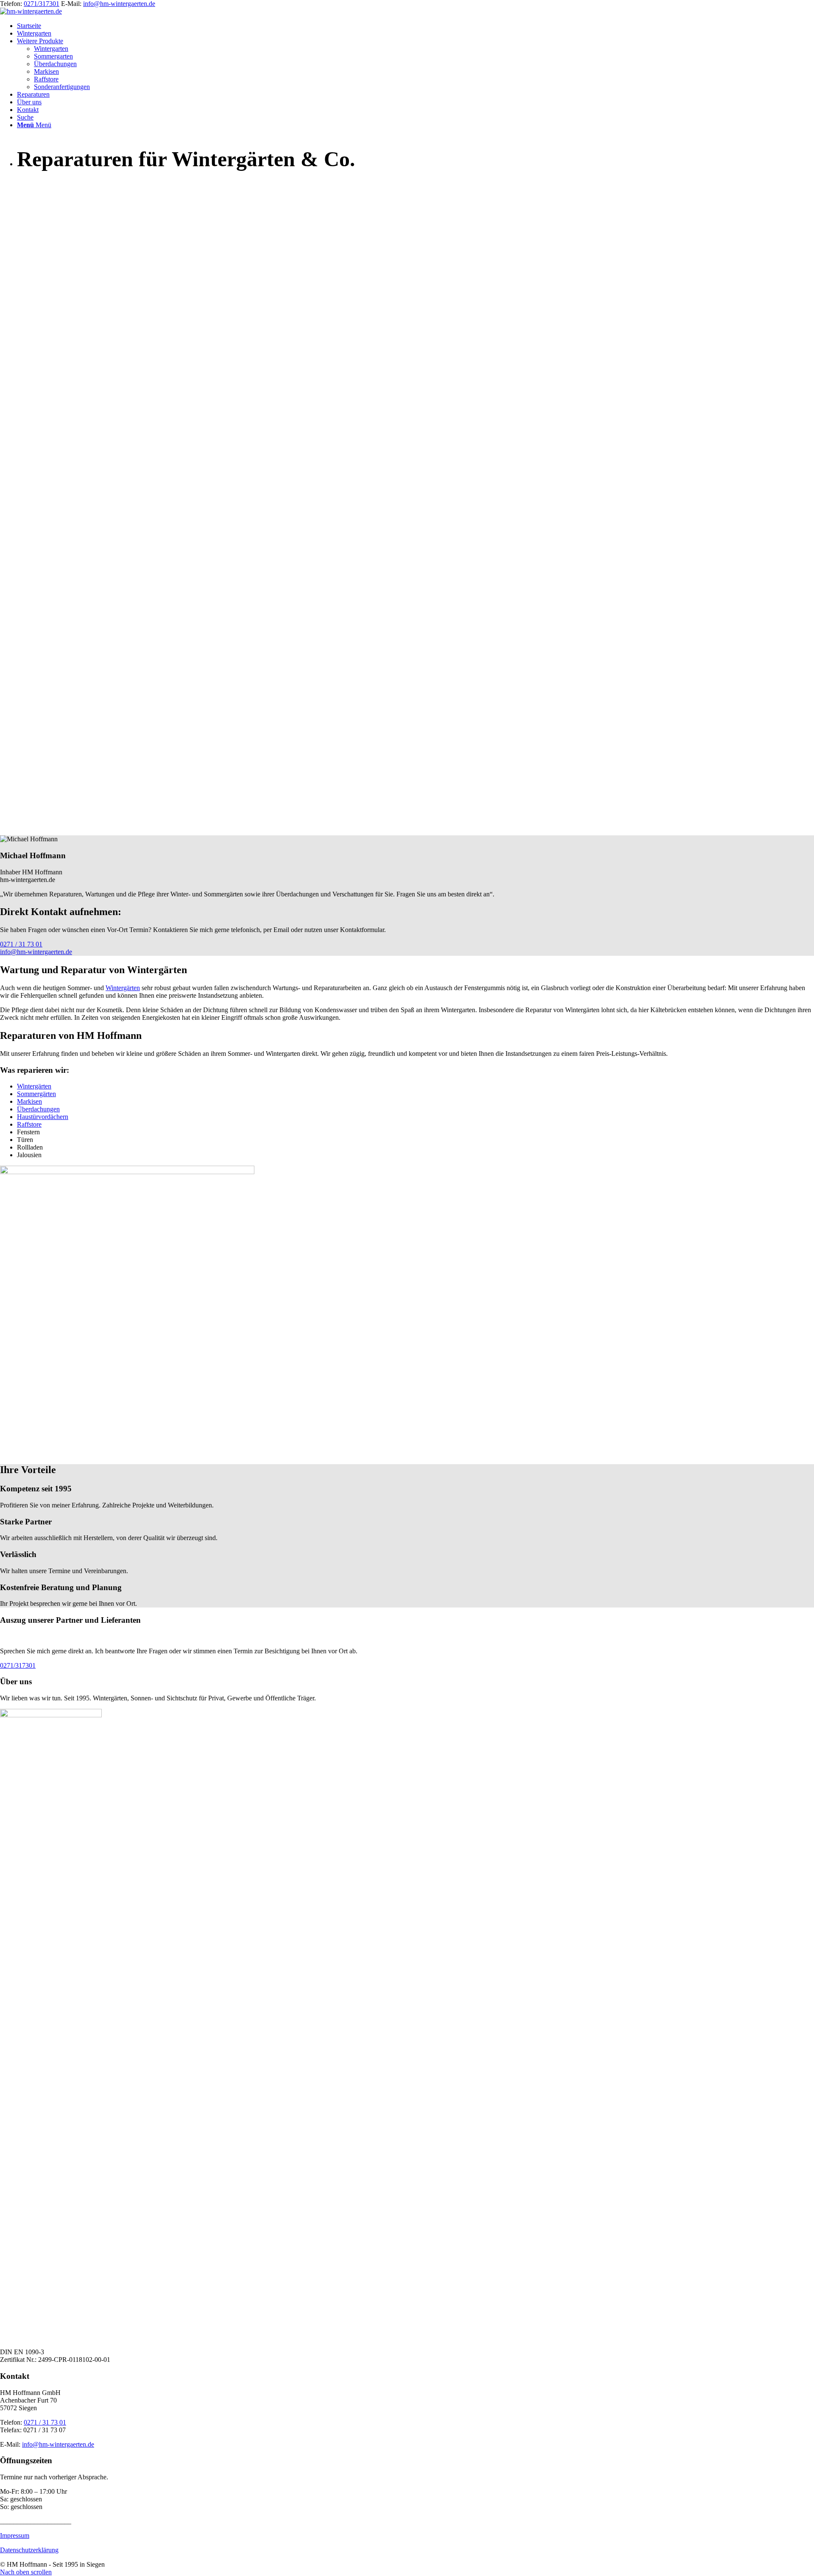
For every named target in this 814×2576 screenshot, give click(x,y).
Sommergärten (36, 1094)
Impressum (15, 2536)
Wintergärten (123, 988)
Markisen (29, 1101)
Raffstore (29, 1124)
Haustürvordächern (43, 1117)
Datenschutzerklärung (29, 2550)
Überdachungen (38, 1109)
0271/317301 (42, 4)
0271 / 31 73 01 (45, 2422)
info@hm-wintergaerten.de (119, 4)
